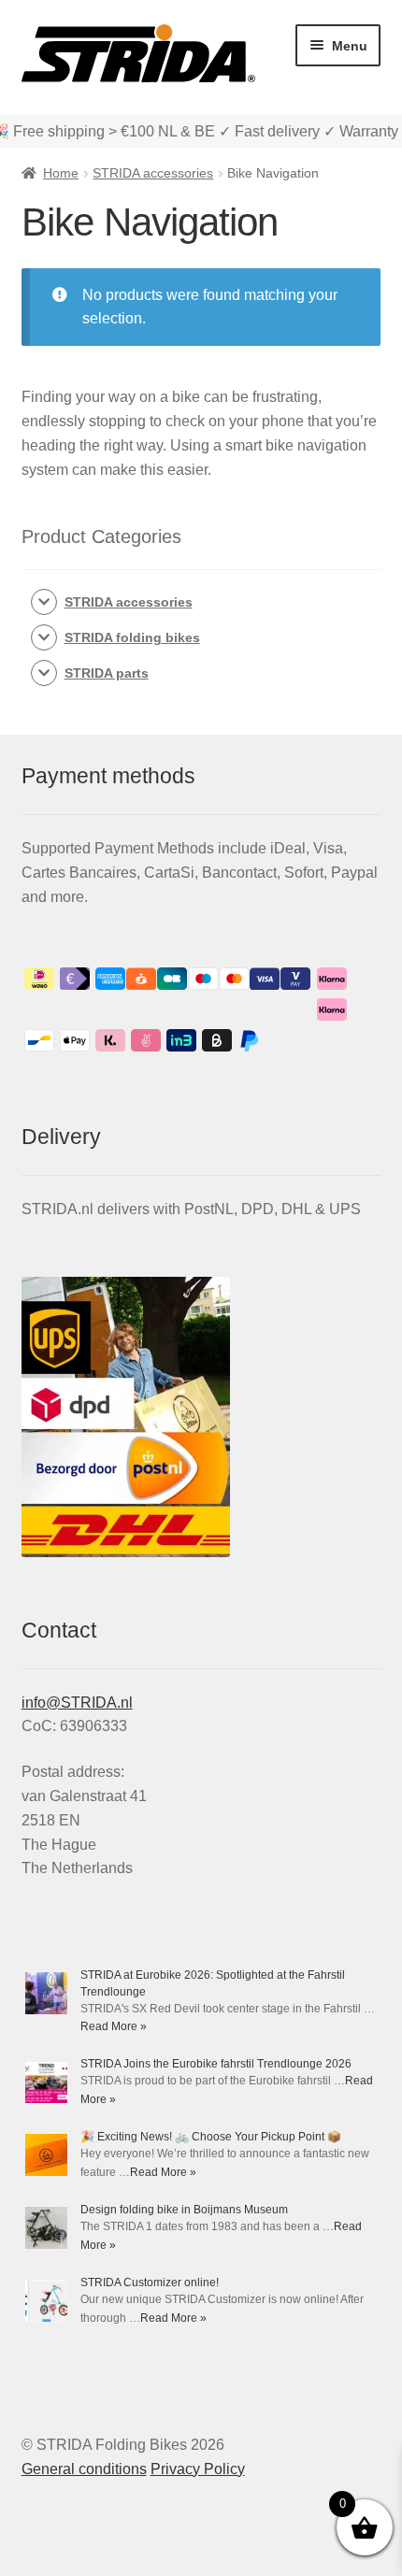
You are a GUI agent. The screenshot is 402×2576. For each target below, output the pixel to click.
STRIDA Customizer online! (150, 2283)
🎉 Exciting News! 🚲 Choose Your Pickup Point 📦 (211, 2137)
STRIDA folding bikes (132, 637)
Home (61, 173)
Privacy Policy (198, 2469)
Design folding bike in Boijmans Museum (184, 2210)
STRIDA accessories (153, 173)
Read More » (114, 2026)
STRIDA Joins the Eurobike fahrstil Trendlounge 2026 (216, 2064)
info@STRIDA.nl (77, 1703)
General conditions (84, 2469)
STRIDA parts (107, 673)
